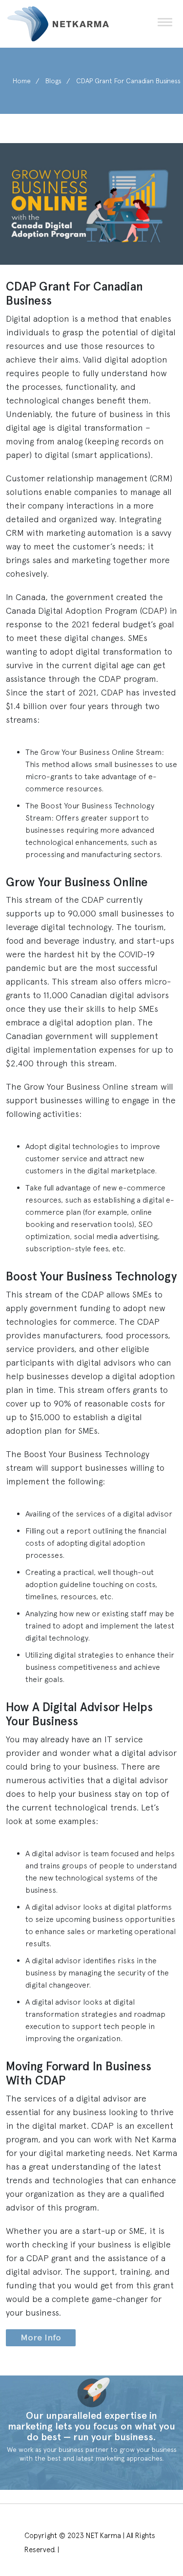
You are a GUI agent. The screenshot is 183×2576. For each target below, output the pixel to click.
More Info (41, 2338)
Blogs (53, 81)
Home (22, 81)
